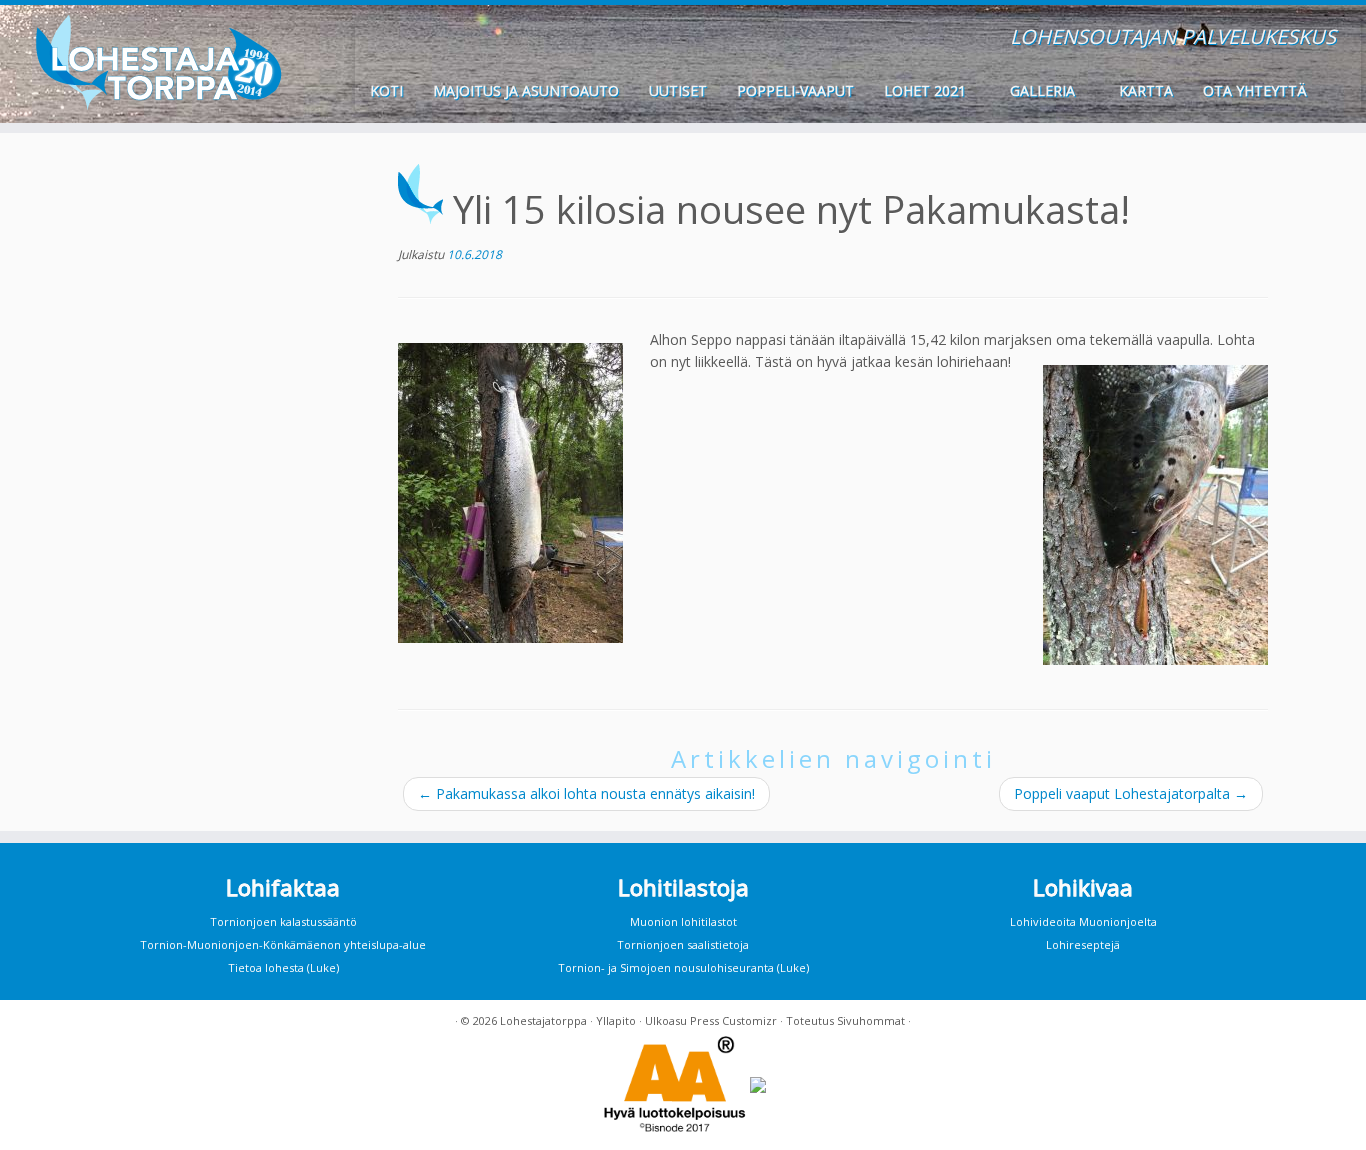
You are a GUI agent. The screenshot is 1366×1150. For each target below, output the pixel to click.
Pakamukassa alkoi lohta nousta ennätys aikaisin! (586, 793)
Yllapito (616, 1020)
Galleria (1044, 90)
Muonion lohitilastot (683, 921)
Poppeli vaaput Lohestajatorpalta (1131, 793)
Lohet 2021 (927, 90)
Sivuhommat (871, 1020)
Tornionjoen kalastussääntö (283, 921)
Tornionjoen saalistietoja (683, 944)
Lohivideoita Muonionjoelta (1083, 921)
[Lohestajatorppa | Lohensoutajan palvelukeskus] (157, 62)
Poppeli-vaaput (795, 90)
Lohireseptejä (1083, 944)
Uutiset (678, 90)
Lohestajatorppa (543, 1020)
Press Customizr (733, 1020)
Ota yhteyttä (1255, 90)
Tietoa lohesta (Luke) (283, 967)
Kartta (1146, 90)
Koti (386, 90)
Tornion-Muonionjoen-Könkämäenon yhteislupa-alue (283, 944)
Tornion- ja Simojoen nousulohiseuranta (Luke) (683, 967)
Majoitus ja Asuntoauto (526, 90)
